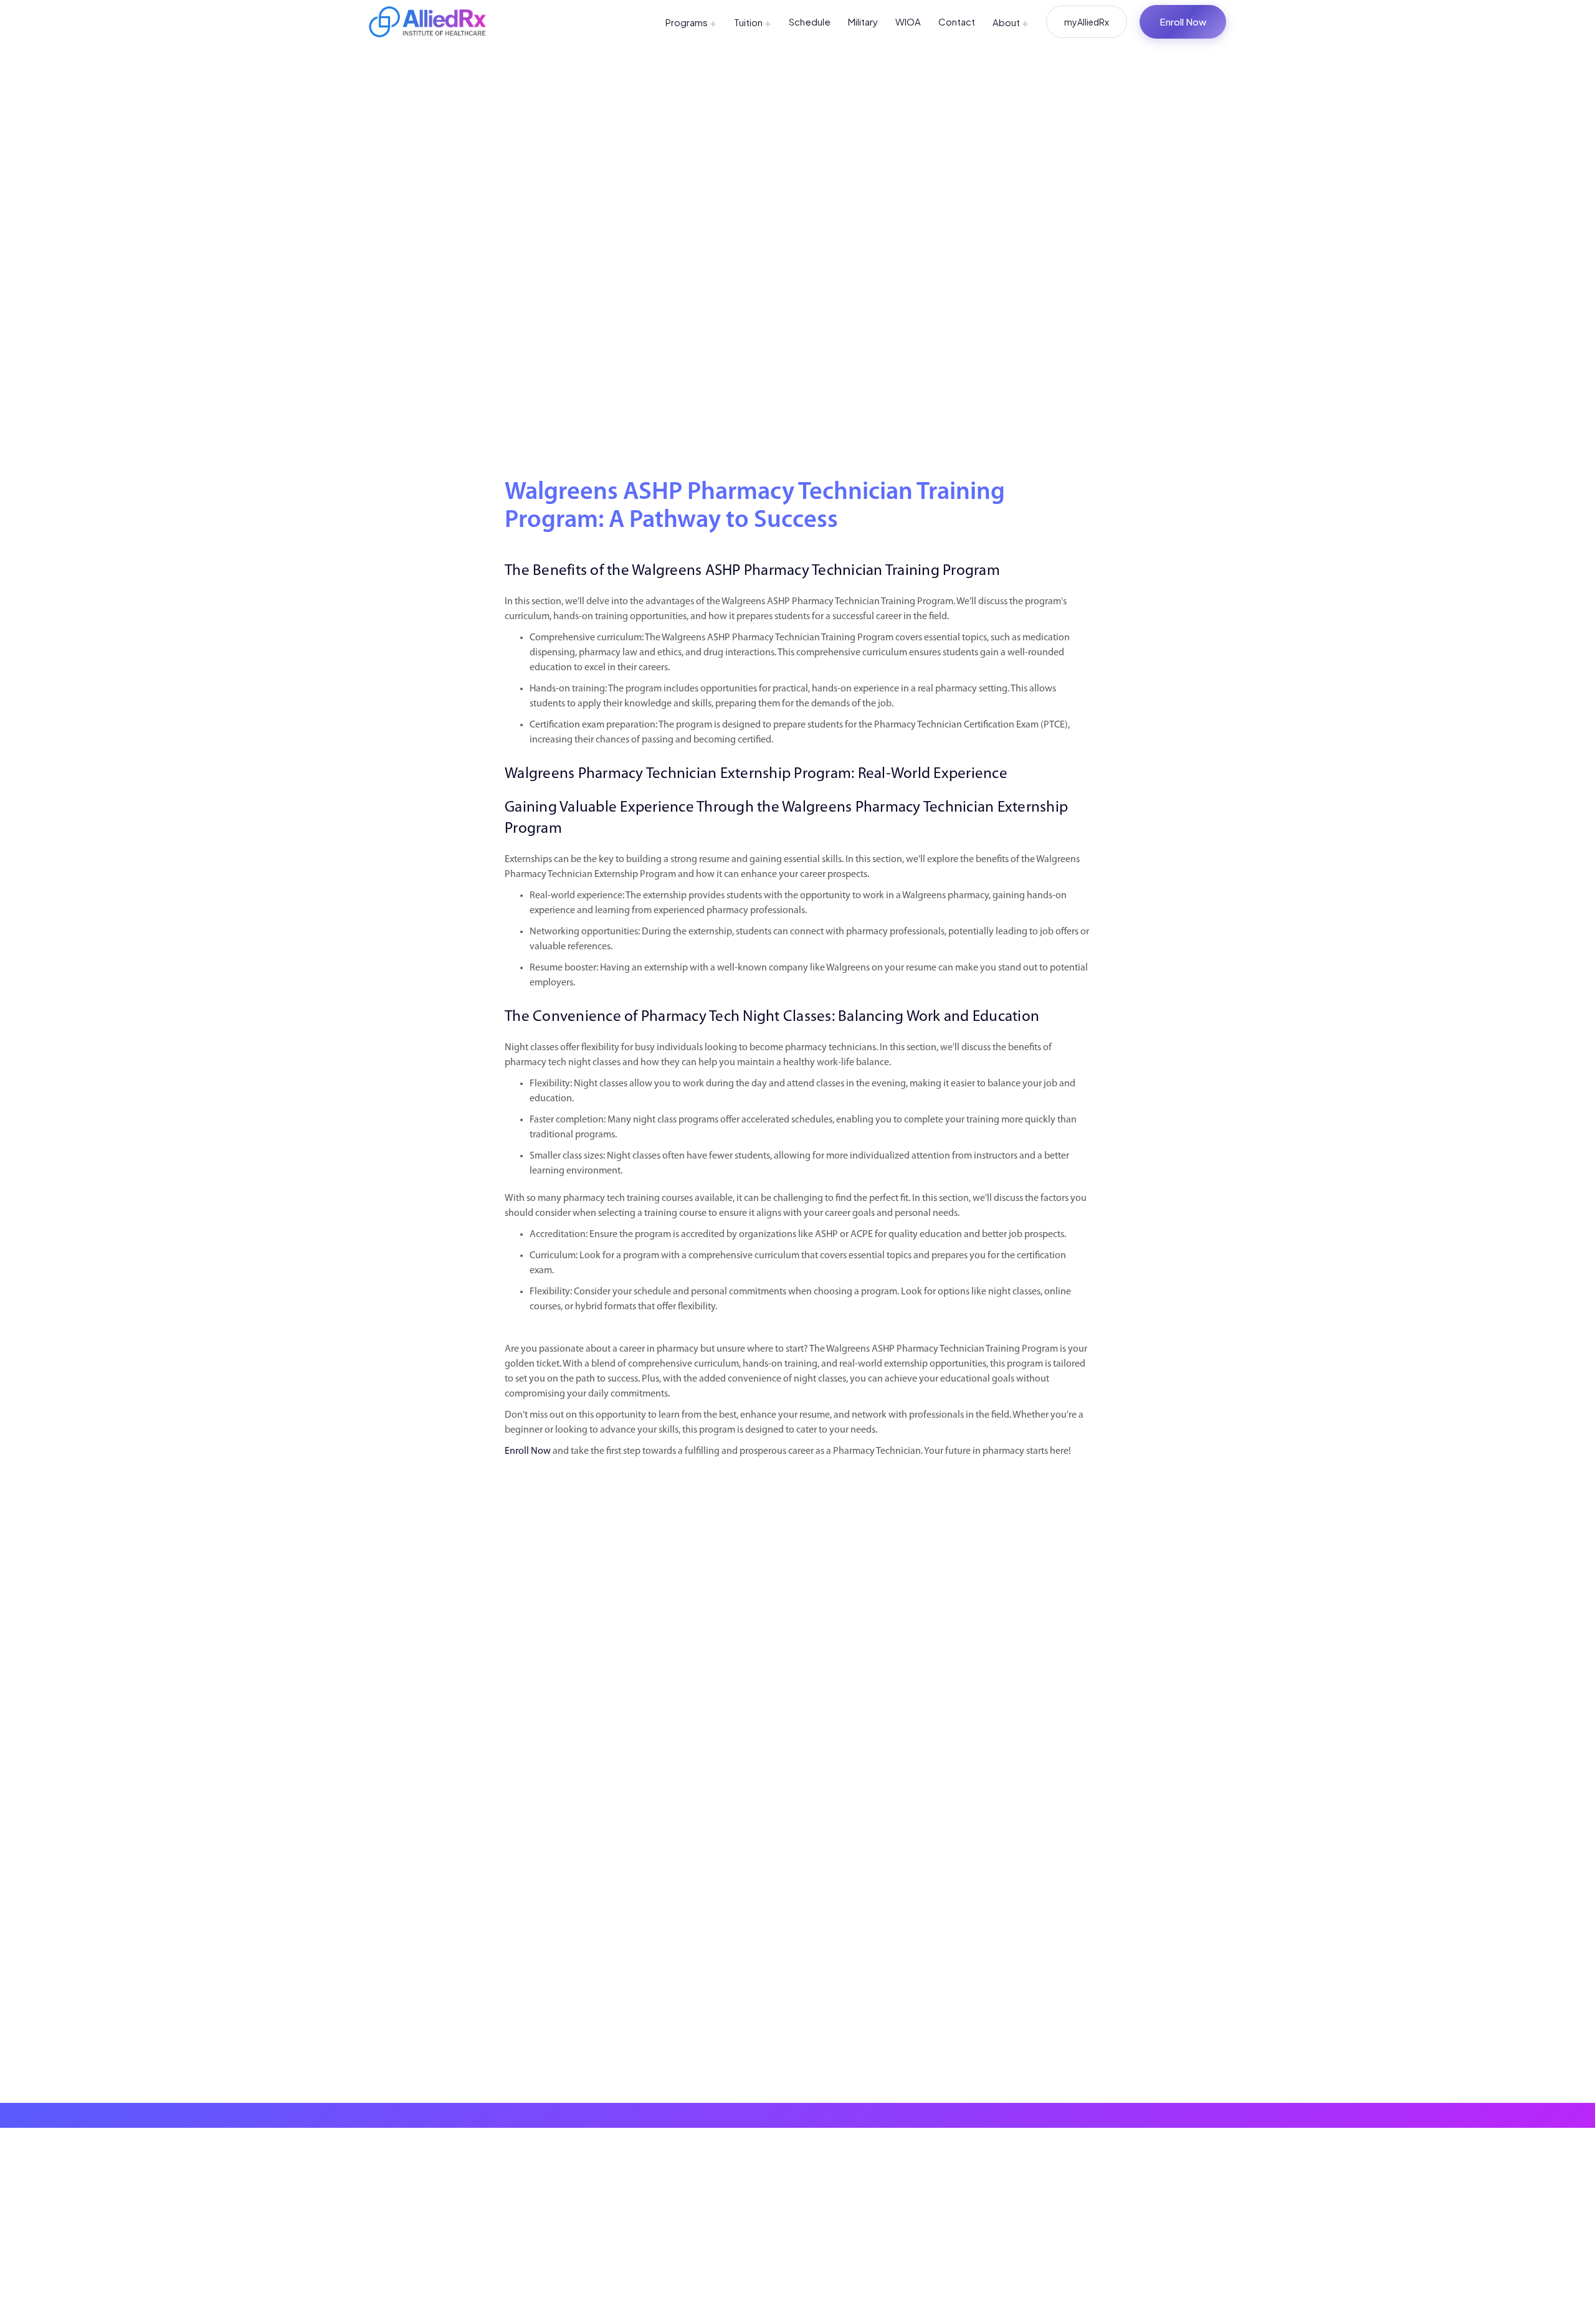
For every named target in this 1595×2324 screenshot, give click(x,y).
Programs (691, 22)
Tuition (753, 22)
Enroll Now (1183, 21)
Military (863, 21)
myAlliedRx (1087, 22)
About (1011, 22)
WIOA (908, 21)
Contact (957, 21)
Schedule (810, 21)
